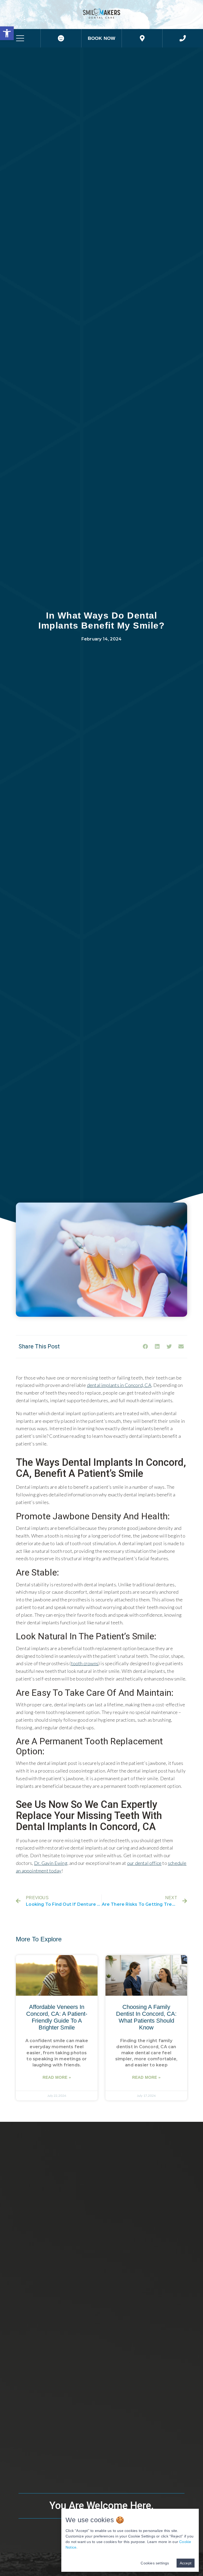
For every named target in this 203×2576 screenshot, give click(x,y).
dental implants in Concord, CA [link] (119, 1385)
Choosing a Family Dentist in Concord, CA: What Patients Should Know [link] (146, 2017)
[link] (7, 33)
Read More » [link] (57, 2077)
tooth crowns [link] (85, 1663)
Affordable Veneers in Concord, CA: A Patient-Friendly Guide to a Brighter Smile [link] (57, 2017)
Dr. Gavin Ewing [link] (51, 1863)
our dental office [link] (144, 1863)
